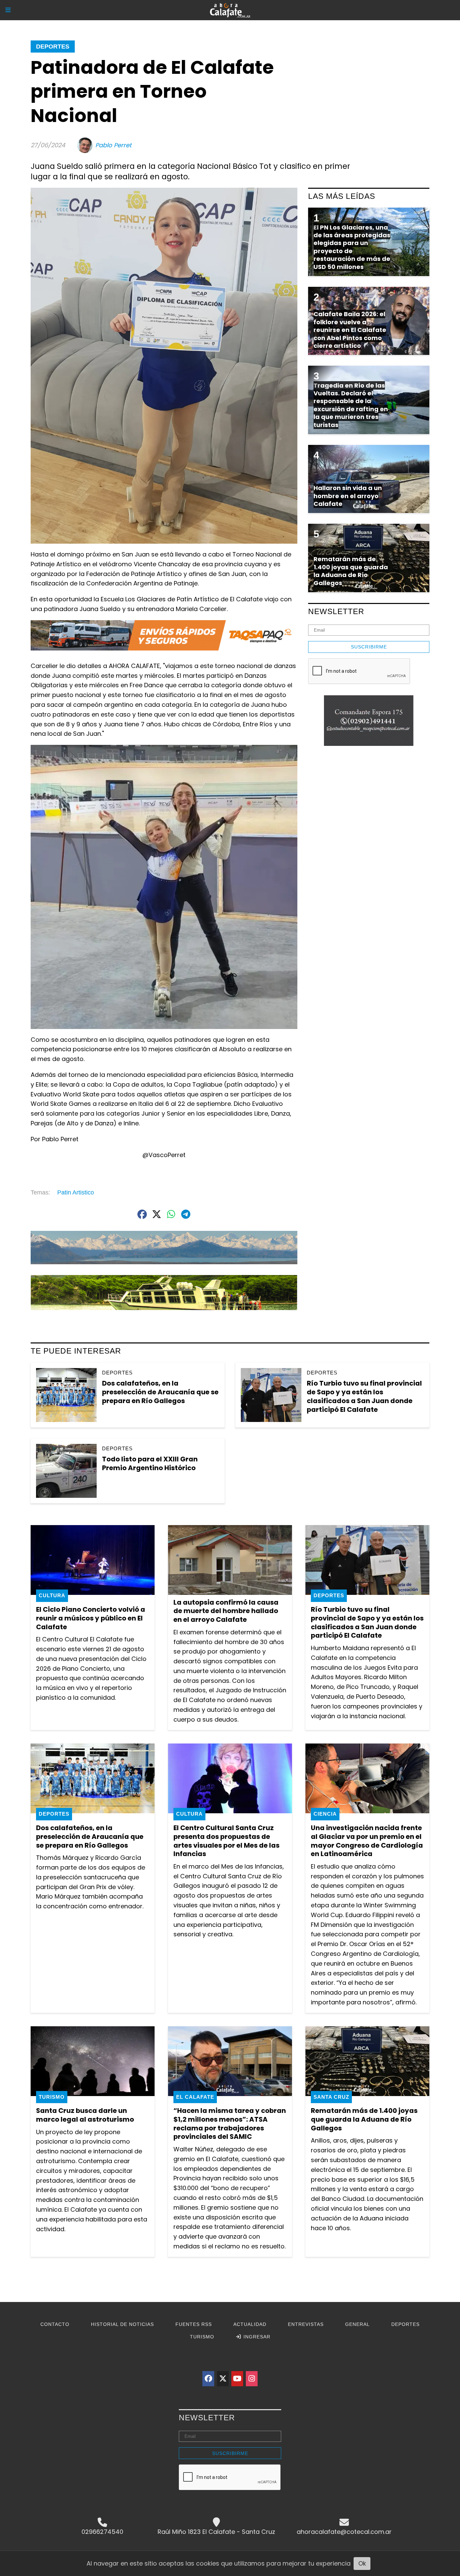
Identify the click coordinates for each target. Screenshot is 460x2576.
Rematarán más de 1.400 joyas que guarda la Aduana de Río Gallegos (364, 2119)
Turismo (52, 2097)
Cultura (52, 1595)
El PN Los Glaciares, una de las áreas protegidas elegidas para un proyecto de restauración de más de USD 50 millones (352, 247)
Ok (362, 2563)
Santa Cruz (331, 2097)
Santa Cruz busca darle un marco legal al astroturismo (85, 2115)
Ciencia (325, 1814)
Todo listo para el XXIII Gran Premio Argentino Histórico (150, 1463)
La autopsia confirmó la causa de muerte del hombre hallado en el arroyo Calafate (226, 1611)
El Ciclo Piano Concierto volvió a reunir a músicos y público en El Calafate (91, 1618)
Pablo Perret (113, 145)
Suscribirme (369, 647)
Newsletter (336, 611)
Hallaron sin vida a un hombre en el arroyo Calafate (348, 496)
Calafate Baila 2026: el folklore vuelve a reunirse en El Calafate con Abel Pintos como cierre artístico (90, 2378)
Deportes (53, 47)
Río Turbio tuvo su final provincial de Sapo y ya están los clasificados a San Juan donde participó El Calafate (364, 1396)
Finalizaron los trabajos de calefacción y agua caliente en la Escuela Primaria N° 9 (226, 2373)
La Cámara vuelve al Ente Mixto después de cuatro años (365, 2369)
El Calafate (195, 2097)
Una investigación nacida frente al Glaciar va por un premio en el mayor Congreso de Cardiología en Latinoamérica (367, 1841)
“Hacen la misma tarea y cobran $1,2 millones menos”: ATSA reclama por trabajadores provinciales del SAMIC (230, 2124)
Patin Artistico (76, 1192)
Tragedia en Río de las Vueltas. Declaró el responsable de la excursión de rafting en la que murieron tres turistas (351, 405)
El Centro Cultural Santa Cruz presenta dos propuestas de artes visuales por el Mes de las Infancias (226, 1841)
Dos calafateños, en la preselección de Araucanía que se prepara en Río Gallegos (160, 1392)
